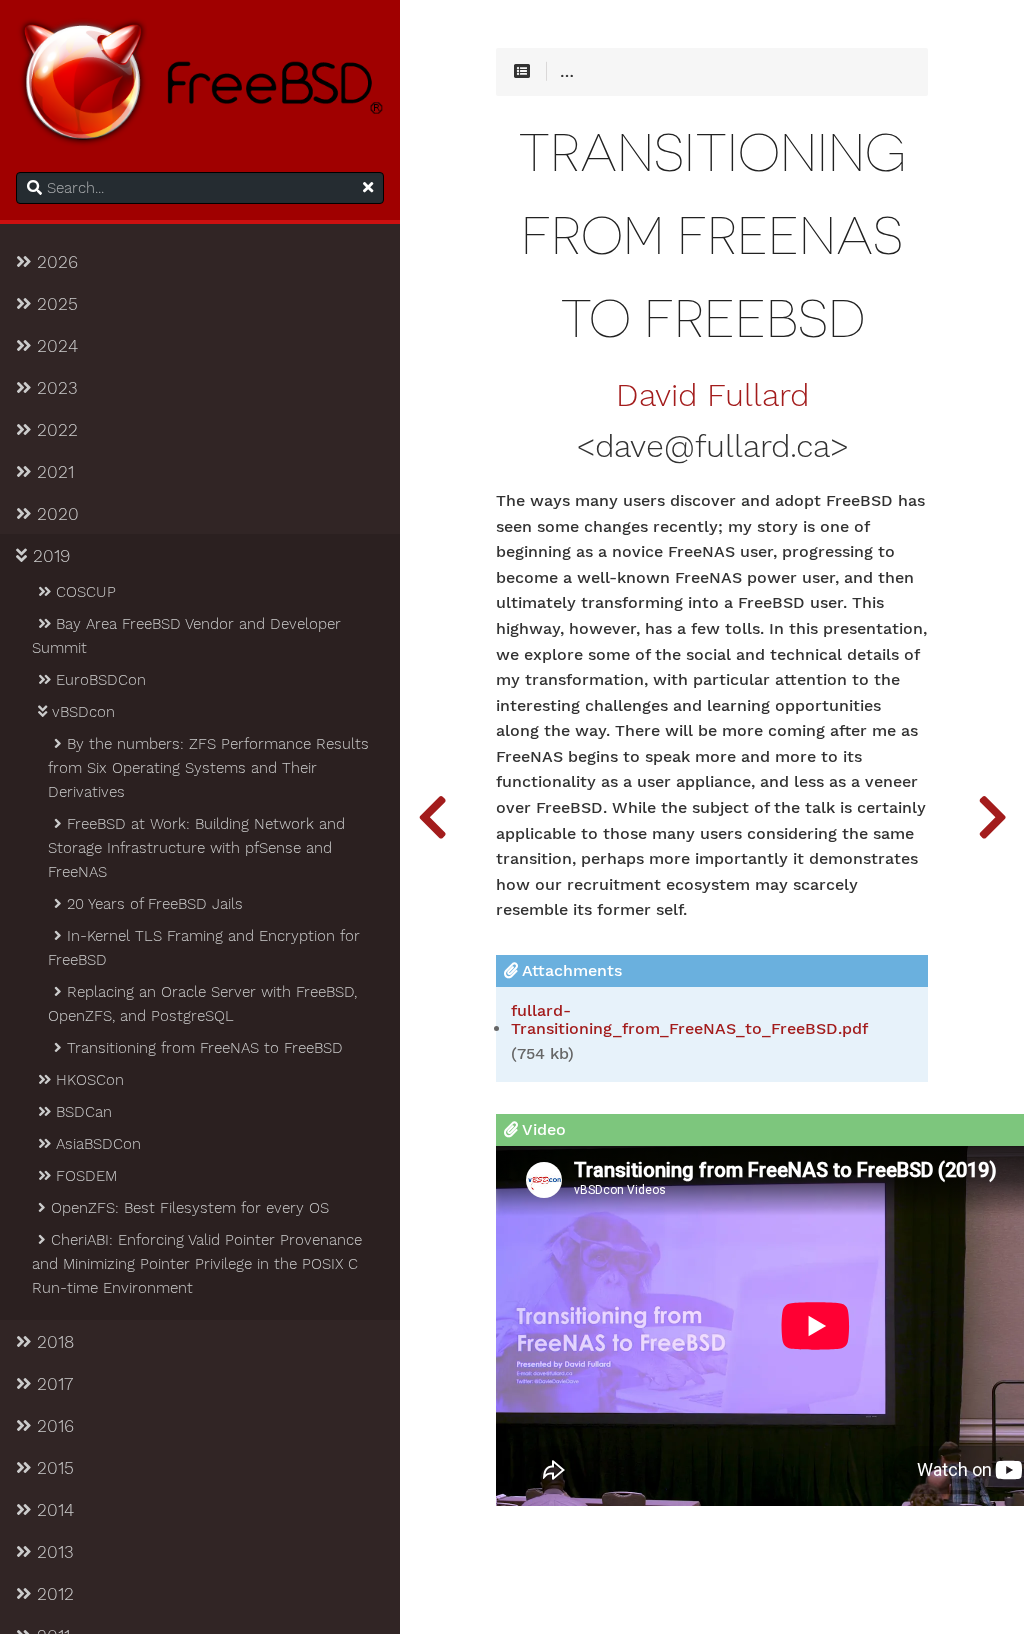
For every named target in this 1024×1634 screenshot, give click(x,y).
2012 (52, 1594)
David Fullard (712, 396)
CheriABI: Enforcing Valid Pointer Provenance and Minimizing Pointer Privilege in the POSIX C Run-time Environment (197, 1264)
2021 (52, 472)
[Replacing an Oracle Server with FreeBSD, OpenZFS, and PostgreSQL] (432, 817)
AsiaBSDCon (96, 1144)
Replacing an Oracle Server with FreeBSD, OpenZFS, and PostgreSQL (202, 1004)
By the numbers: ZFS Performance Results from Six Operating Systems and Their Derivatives (208, 768)
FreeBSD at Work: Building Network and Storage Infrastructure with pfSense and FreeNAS (196, 848)
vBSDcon (81, 712)
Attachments (570, 970)
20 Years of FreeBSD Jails (152, 904)
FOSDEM (84, 1176)
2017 (52, 1384)
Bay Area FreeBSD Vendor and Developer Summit (186, 636)
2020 (55, 514)
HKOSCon (87, 1080)
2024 (54, 346)
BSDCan (81, 1112)
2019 (48, 556)
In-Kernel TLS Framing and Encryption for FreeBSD (204, 948)
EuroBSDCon (98, 680)
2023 (54, 388)
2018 (52, 1342)
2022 (54, 430)
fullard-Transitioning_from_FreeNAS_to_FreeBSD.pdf (689, 1020)
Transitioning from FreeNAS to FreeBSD (202, 1048)
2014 (52, 1510)
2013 (52, 1552)
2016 (52, 1426)
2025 (54, 304)
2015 (52, 1468)
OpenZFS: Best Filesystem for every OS (187, 1208)
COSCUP (83, 592)
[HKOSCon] (992, 817)
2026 (54, 262)
